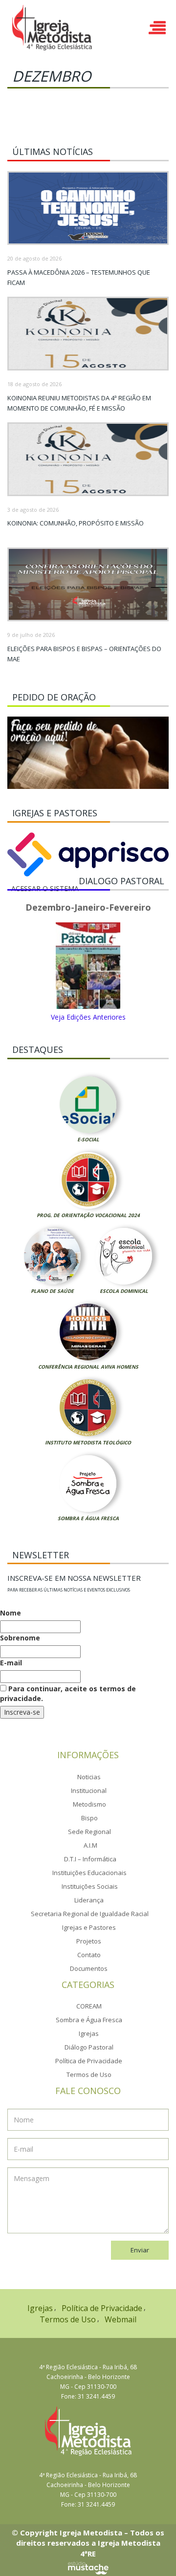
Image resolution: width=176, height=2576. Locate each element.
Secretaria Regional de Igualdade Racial (90, 1914)
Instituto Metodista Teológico (88, 1442)
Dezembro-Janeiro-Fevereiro (88, 908)
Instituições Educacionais (89, 1873)
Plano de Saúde (52, 1291)
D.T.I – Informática (90, 1859)
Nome (11, 1613)
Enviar (140, 2250)
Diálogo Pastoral (89, 2047)
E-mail (11, 1663)
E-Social (88, 1139)
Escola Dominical (124, 1291)
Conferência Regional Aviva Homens (88, 1367)
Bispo (89, 1818)
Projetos (89, 1941)
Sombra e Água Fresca (88, 1518)
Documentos (89, 1968)
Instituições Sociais (90, 1886)
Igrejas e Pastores (89, 1927)
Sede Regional (89, 1832)
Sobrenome (20, 1638)
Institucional (89, 1790)
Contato (89, 1955)
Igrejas (89, 2033)
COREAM (89, 2006)
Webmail (121, 2319)
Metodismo (89, 1804)
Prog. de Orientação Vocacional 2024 (88, 1215)
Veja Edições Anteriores (88, 1017)
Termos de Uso (89, 2074)
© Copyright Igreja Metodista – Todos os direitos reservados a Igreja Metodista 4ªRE (88, 2543)
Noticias (89, 1777)
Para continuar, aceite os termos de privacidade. (68, 1693)
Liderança (89, 1900)
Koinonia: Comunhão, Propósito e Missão (76, 523)
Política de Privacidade (89, 2061)
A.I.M (90, 1845)
